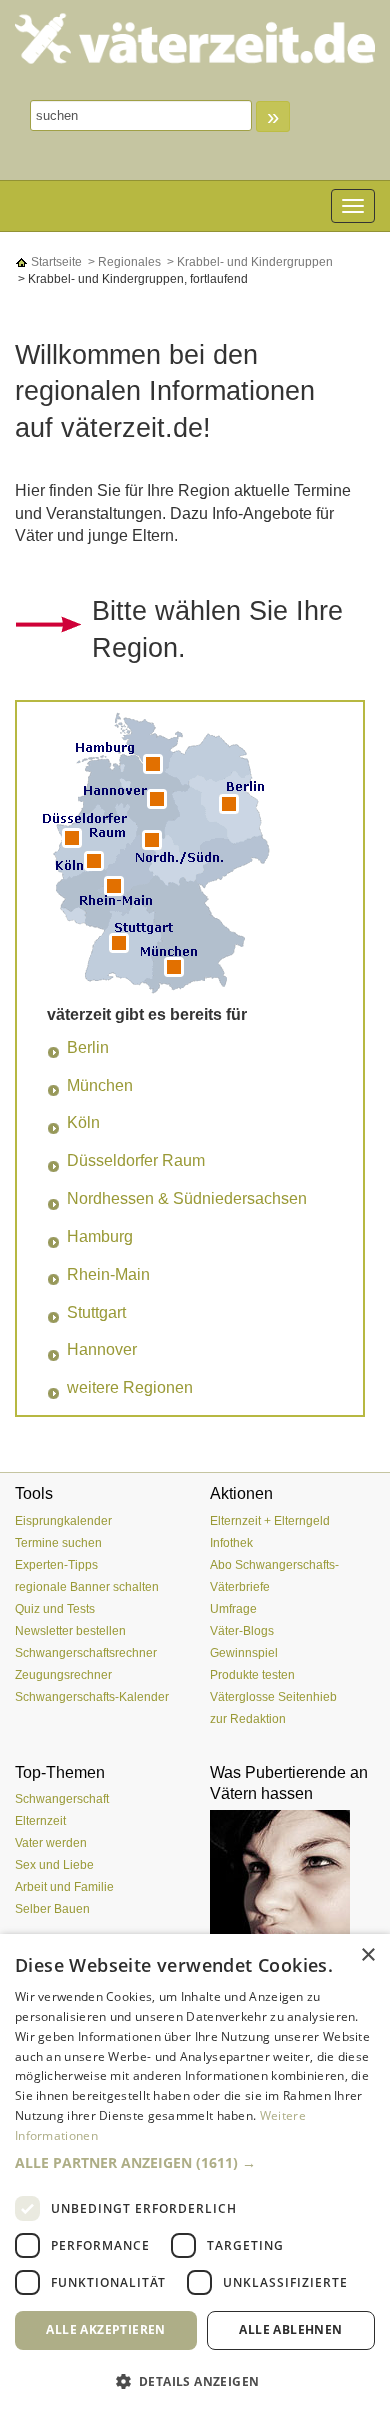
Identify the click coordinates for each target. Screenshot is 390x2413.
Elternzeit (40, 1821)
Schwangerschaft (62, 1799)
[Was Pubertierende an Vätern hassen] (292, 1885)
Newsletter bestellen (70, 1631)
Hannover (102, 1349)
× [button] (367, 1955)
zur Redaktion (248, 1719)
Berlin (88, 1047)
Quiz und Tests (55, 1609)
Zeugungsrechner (63, 1675)
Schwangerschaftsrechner (86, 1653)
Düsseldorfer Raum (136, 1160)
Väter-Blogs (242, 1631)
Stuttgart (96, 1312)
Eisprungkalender (63, 1521)
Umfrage (233, 1609)
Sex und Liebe (54, 1865)
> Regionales (123, 262)
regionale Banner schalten (87, 1587)
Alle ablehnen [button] (290, 2329)
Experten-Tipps (56, 1565)
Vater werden (51, 1843)
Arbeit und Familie (64, 1887)
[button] (195, 2163)
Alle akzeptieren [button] (105, 2329)
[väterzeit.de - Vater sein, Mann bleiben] (195, 38)
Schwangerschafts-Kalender (92, 1697)
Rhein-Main (108, 1274)
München (100, 1085)
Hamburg (100, 1236)
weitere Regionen (130, 1387)
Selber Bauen (52, 1909)
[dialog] (195, 2173)
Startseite (55, 262)
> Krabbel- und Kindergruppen (248, 262)
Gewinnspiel (244, 1653)
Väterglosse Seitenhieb (273, 1697)
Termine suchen (58, 1543)
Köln (83, 1122)
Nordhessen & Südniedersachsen (187, 1198)
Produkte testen (252, 1675)
